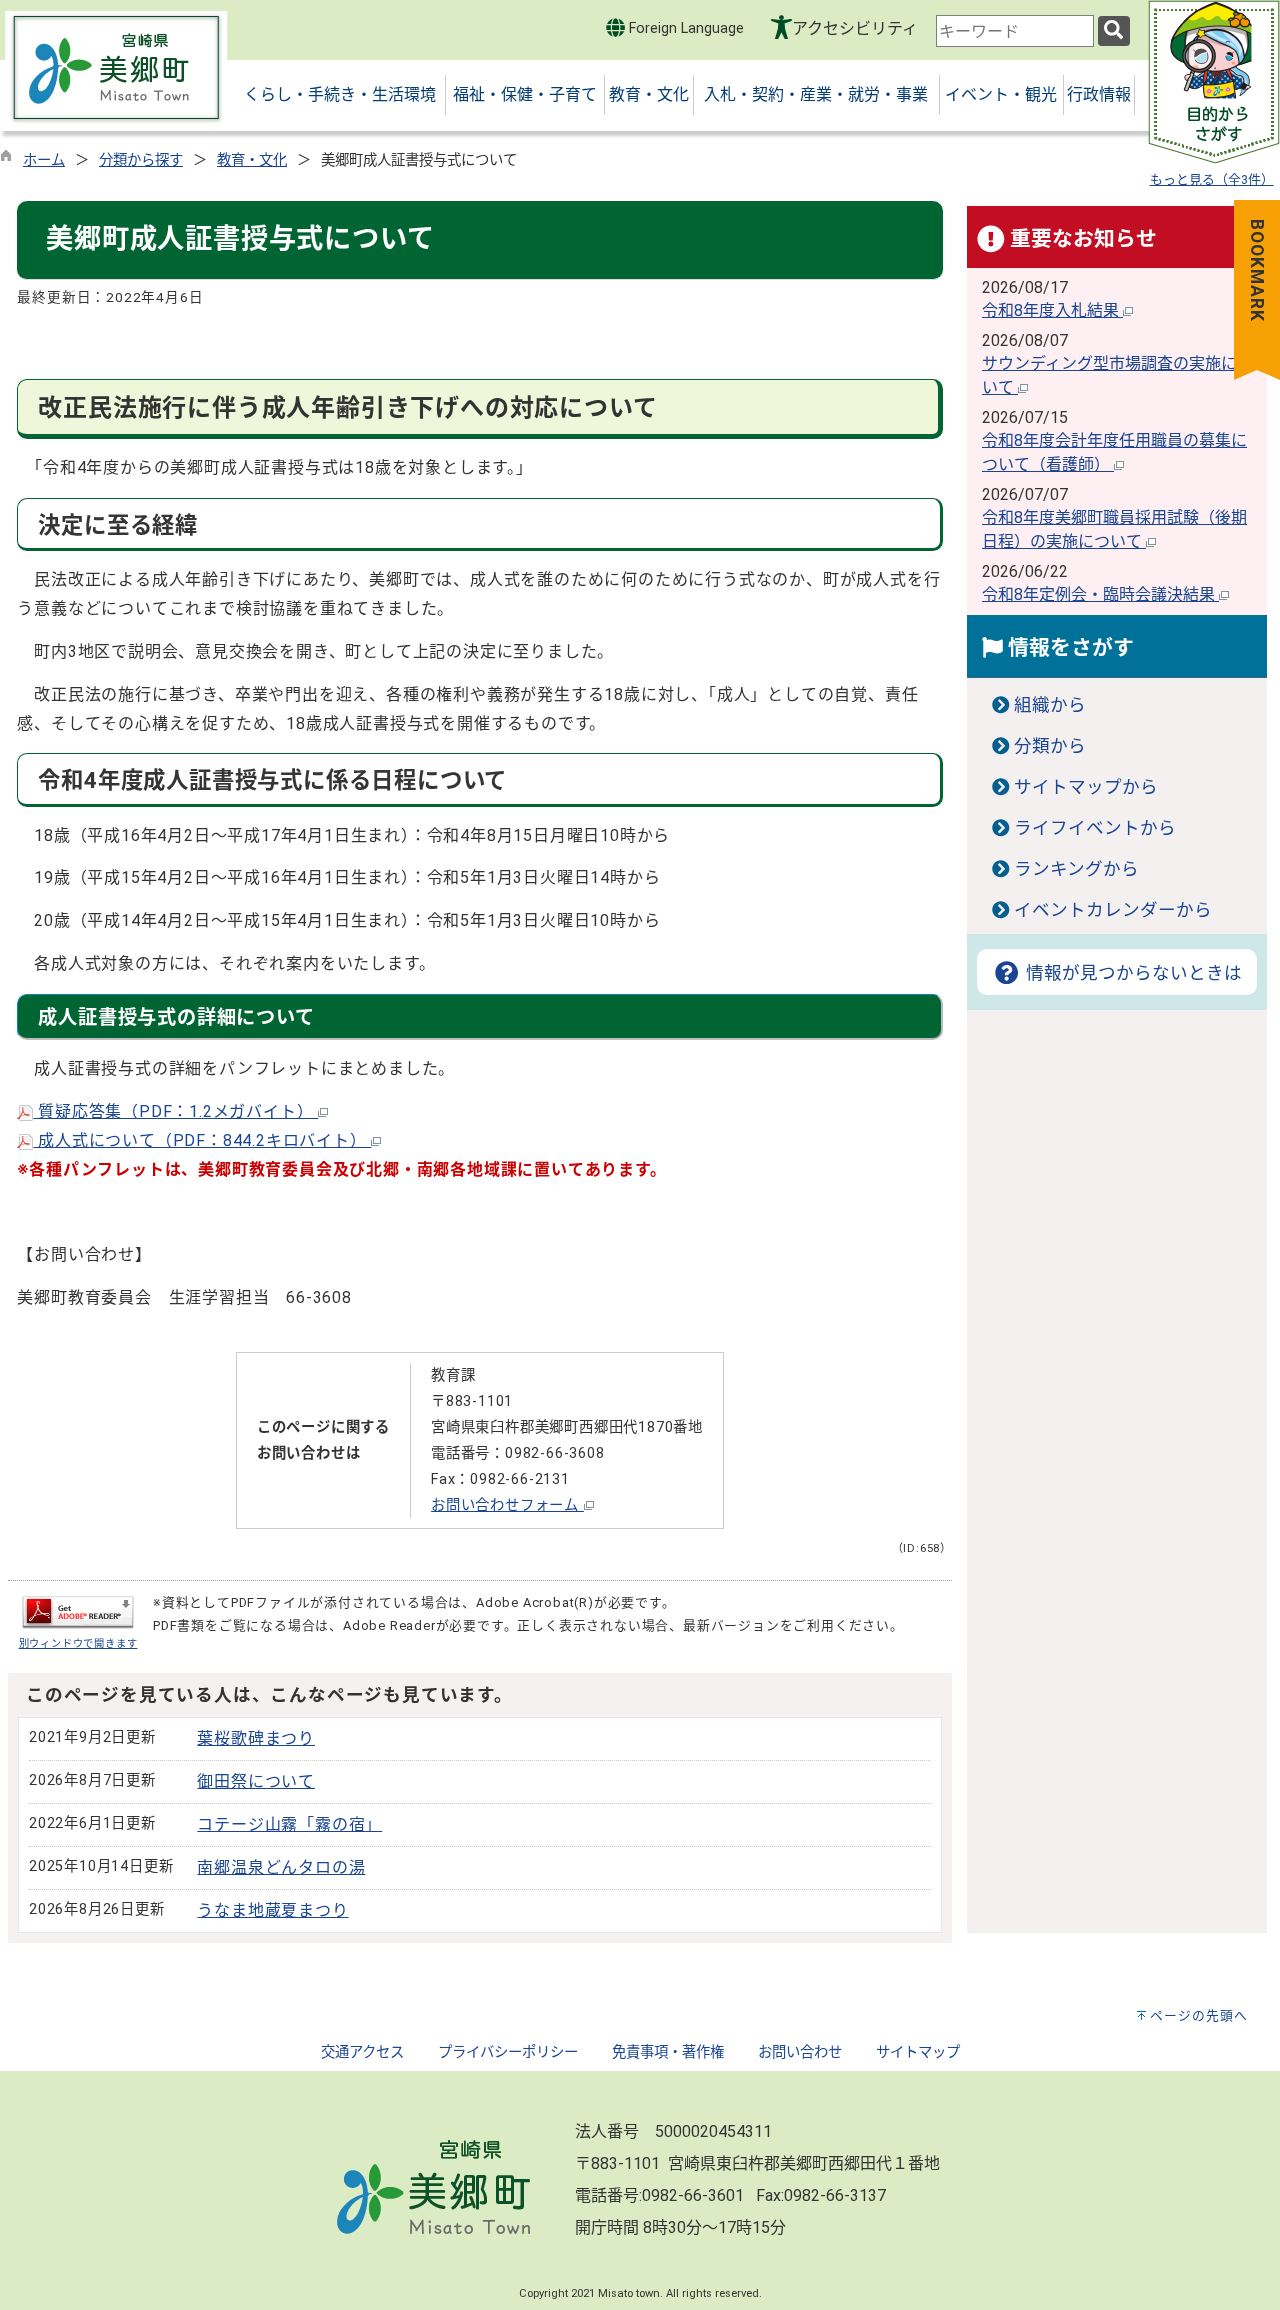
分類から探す (141, 160)
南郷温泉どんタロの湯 (281, 1867)
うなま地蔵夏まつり (272, 1910)
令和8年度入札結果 (1052, 310)
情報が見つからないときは (1131, 973)
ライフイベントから (1095, 828)
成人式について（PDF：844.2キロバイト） (202, 1140)
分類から (1050, 746)
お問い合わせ (800, 2052)
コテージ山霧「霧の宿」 (289, 1824)
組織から (1050, 705)
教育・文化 (252, 160)
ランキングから (1076, 869)
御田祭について (256, 1781)
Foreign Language (684, 28)
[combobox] (1015, 31)
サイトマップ (918, 2052)
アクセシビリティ (855, 28)
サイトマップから (1086, 787)
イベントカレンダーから (1113, 910)
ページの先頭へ (1199, 2015)
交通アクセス (362, 2052)
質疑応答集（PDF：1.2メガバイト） (175, 1111)
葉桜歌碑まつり (256, 1738)
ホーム (44, 160)
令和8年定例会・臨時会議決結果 (1100, 594)
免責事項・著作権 (668, 2052)
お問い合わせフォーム (507, 1505)
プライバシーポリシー (508, 2052)
